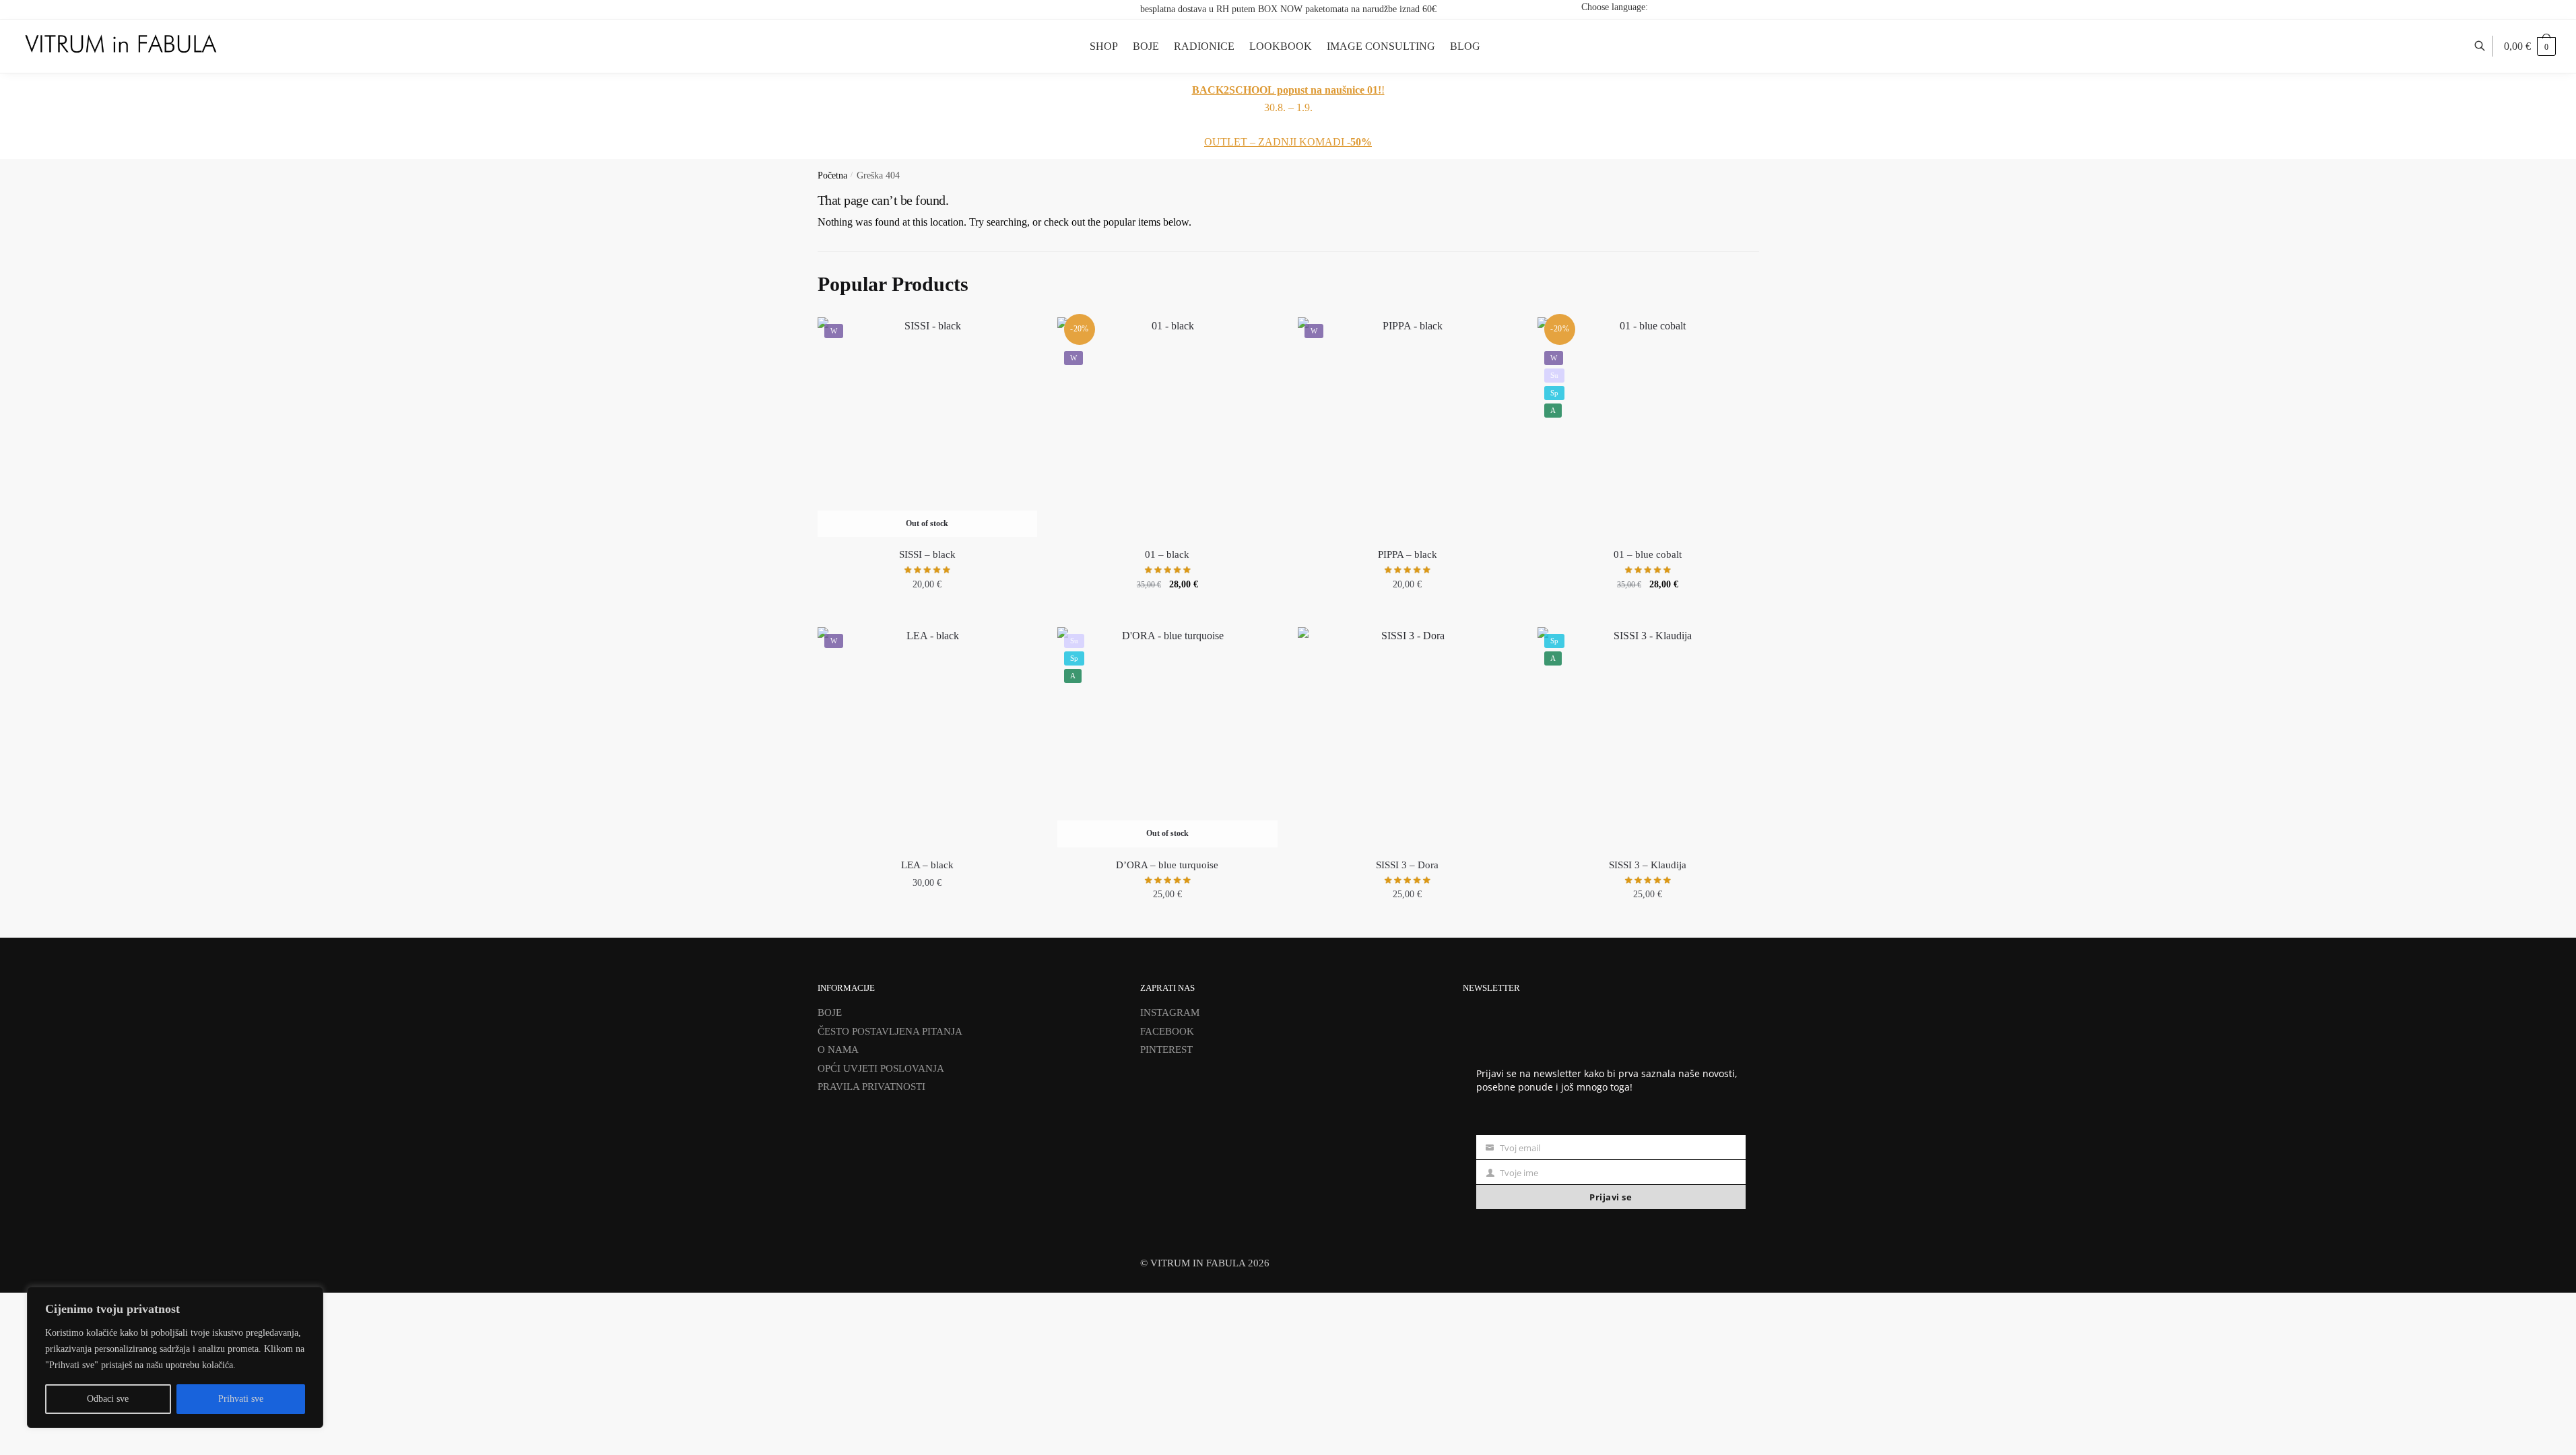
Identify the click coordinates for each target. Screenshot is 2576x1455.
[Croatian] (1698, 7)
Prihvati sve (241, 1399)
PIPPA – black (1408, 554)
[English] (1716, 7)
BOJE (830, 1012)
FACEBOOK (1167, 1031)
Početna (832, 175)
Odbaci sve (108, 1399)
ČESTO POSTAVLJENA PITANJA (890, 1031)
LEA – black (927, 865)
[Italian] (1751, 7)
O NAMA (838, 1049)
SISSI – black (927, 554)
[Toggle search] (2487, 46)
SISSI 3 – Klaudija (1648, 865)
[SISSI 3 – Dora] (1408, 737)
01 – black (1167, 554)
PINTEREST (1166, 1049)
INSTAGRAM (1170, 1012)
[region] (175, 1357)
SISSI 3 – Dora (1407, 865)
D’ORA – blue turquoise (1167, 865)
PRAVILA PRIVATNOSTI (871, 1087)
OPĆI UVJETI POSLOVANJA (881, 1068)
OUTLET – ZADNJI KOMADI (1288, 142)
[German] (1733, 7)
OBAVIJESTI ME (927, 613)
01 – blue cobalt (1648, 554)
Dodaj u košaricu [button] (1167, 613)
